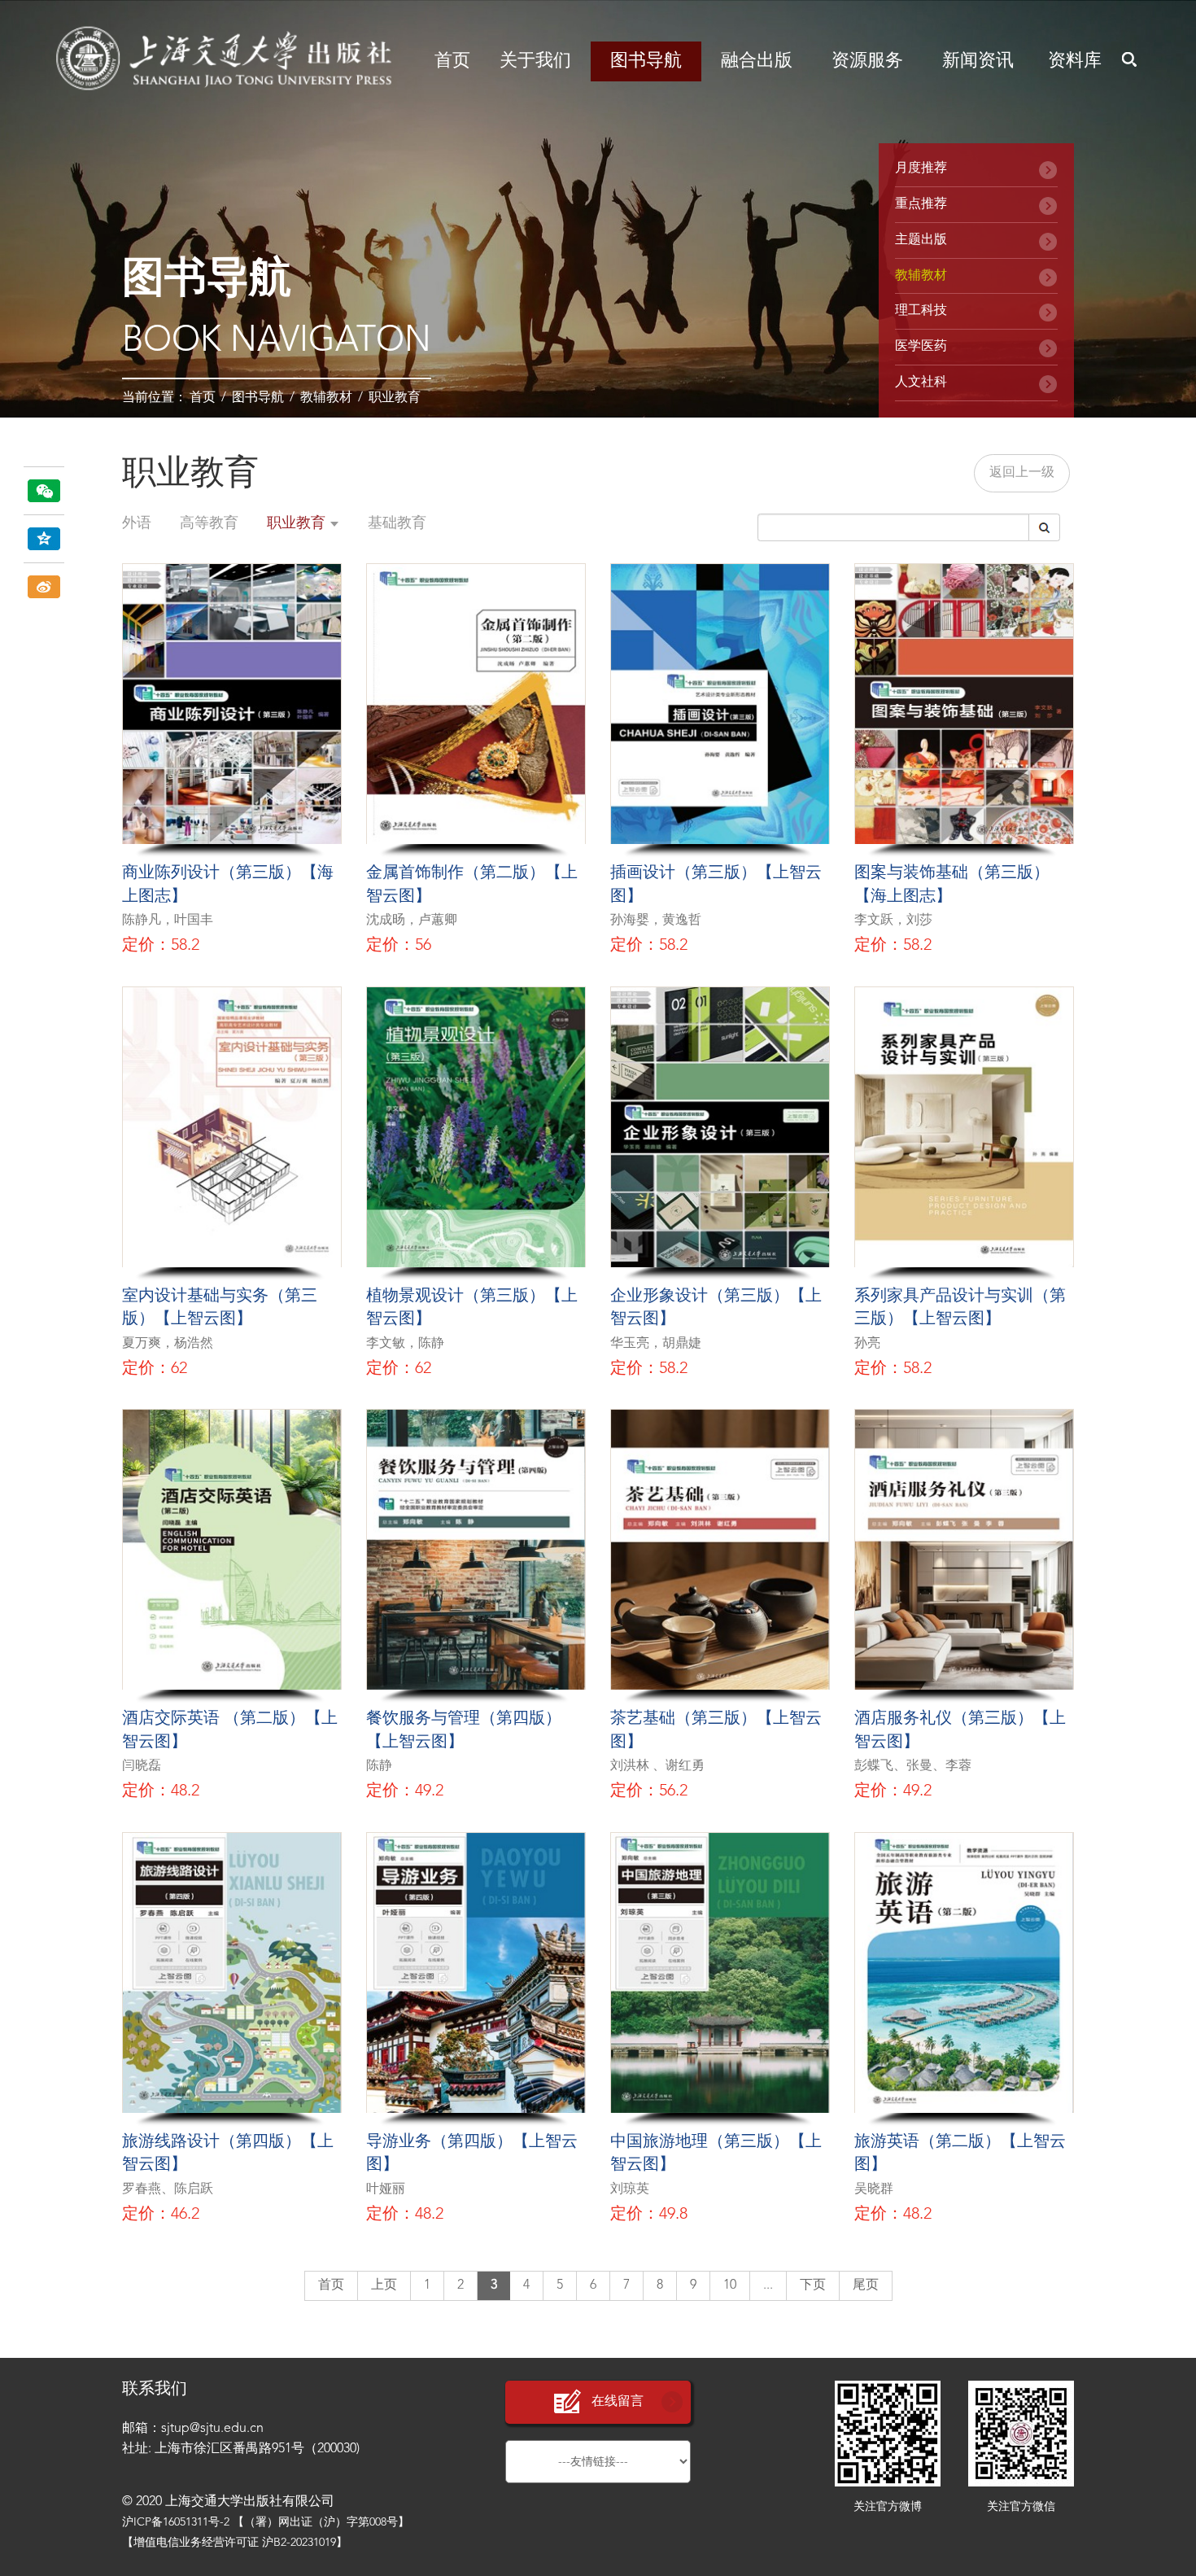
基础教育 (397, 523)
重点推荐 (921, 204)
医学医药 (921, 347)
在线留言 (618, 2402)
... (768, 2285)
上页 (384, 2285)
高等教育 (209, 523)
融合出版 (757, 61)
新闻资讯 (978, 61)
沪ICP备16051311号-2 (176, 2522)
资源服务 (867, 61)
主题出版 (921, 240)
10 (730, 2285)
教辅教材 (326, 398)
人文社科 (921, 383)
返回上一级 (1022, 473)
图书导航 (646, 61)
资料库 (1075, 61)
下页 (813, 2285)
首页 (452, 61)
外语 (137, 523)
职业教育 (395, 398)
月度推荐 (921, 168)
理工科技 (921, 311)
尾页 (866, 2285)
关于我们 (535, 61)
